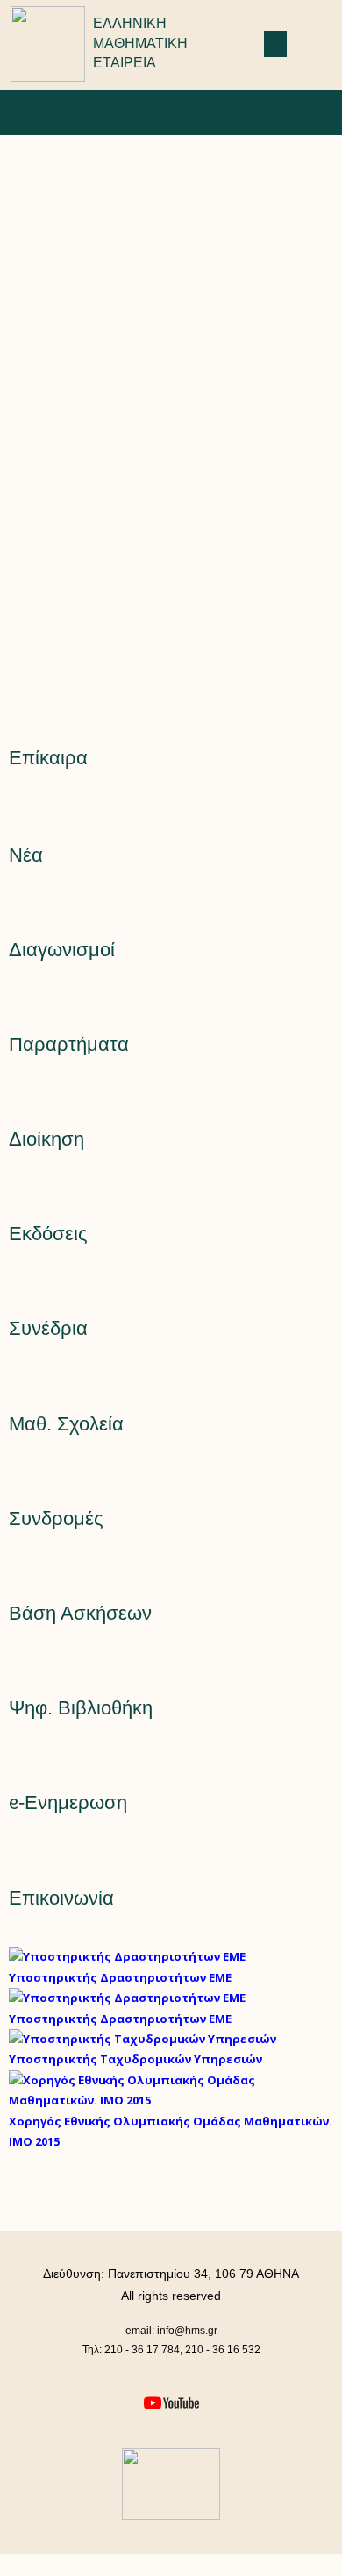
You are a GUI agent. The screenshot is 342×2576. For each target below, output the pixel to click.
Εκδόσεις (48, 1234)
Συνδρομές (56, 1519)
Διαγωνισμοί (62, 950)
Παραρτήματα (69, 1044)
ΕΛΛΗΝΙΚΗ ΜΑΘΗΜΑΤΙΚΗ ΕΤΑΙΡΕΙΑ (140, 43)
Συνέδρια (48, 1328)
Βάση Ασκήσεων (80, 1613)
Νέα (26, 855)
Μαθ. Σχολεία (66, 1424)
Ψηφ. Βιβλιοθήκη (81, 1708)
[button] (275, 44)
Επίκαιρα (48, 758)
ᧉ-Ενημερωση (68, 1802)
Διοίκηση (46, 1139)
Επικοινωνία (61, 1898)
